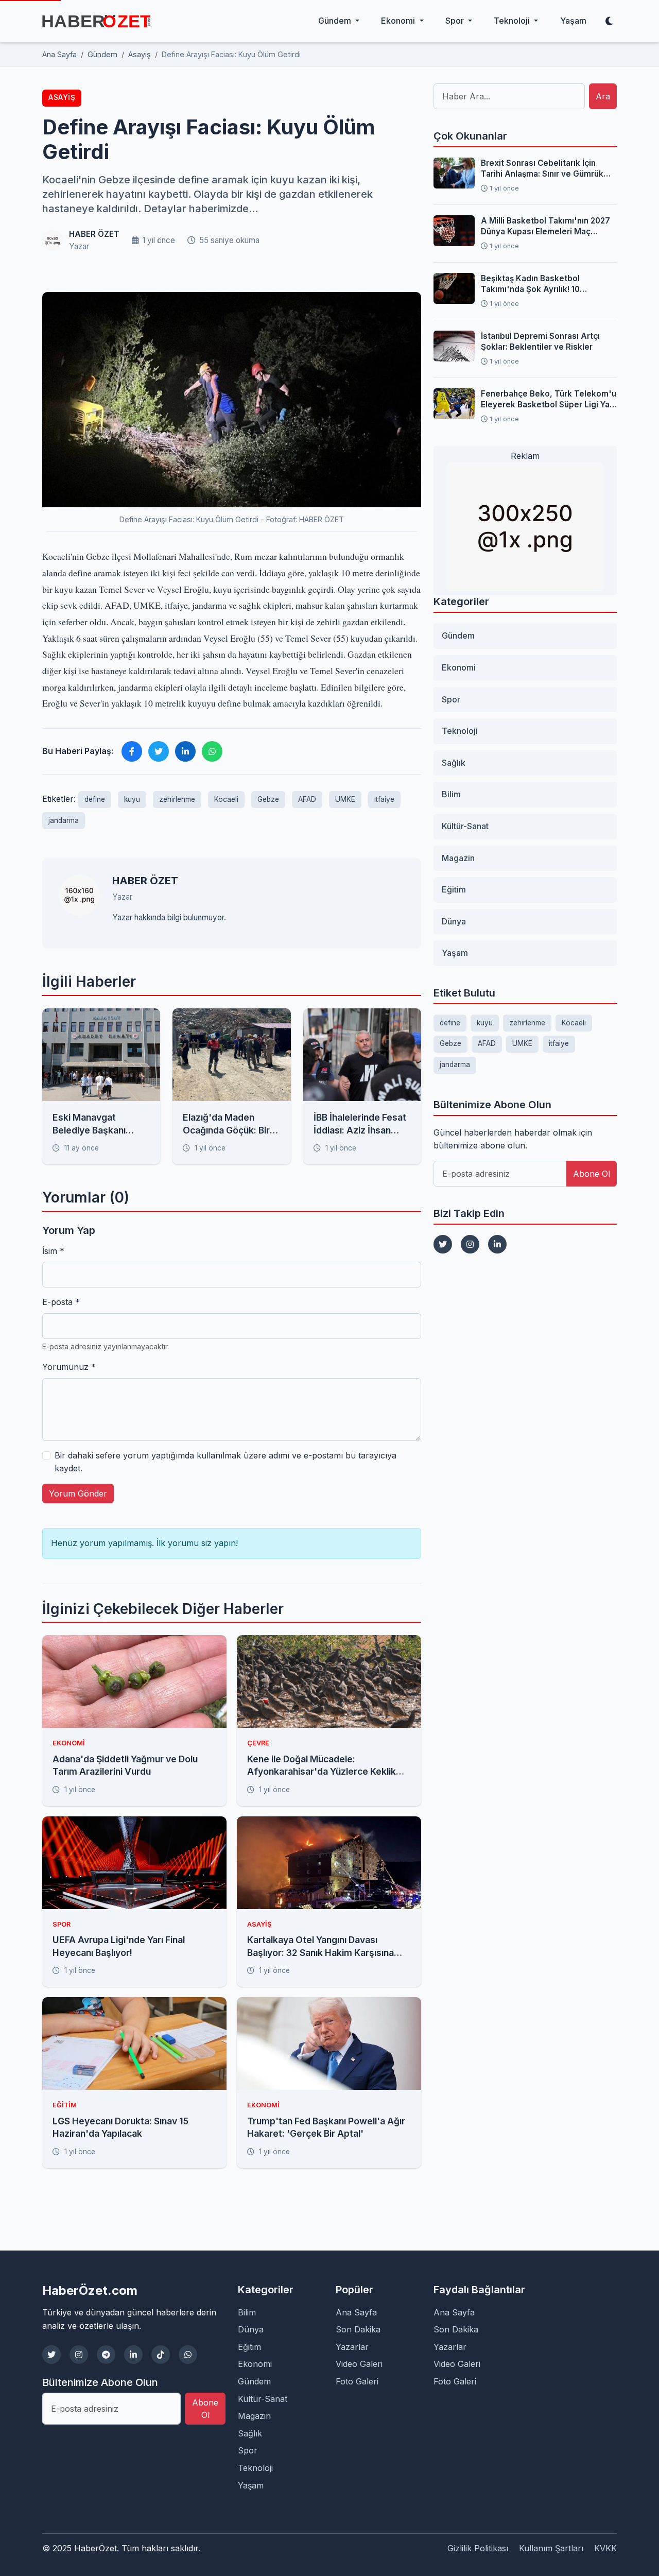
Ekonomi (459, 667)
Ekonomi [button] (399, 21)
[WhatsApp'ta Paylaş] (212, 751)
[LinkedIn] (497, 1244)
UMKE (345, 799)
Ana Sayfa (356, 2312)
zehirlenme (177, 799)
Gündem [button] (336, 21)
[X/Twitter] (51, 2355)
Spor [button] (456, 21)
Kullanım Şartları (551, 2548)
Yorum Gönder (78, 1493)
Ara (603, 96)
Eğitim (454, 889)
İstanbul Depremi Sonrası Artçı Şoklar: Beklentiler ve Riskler (540, 341)
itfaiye (384, 799)
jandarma (64, 820)
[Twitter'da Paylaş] (159, 751)
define (95, 799)
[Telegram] (106, 2355)
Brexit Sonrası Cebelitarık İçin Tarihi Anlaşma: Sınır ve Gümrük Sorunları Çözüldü (542, 169)
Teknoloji (460, 731)
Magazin (458, 858)
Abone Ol (592, 1174)
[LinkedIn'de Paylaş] (185, 751)
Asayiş (62, 97)
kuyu (132, 799)
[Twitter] (443, 1244)
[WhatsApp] (188, 2355)
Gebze (268, 799)
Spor (451, 699)
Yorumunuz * (69, 1367)
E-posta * (61, 1302)
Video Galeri (359, 2364)
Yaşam (573, 21)
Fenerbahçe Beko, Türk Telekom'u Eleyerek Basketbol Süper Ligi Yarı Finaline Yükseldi (549, 400)
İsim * (53, 1251)
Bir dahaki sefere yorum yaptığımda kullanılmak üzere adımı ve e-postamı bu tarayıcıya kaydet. (226, 1462)
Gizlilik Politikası (478, 2548)
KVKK (605, 2548)
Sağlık (454, 763)
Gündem (458, 636)
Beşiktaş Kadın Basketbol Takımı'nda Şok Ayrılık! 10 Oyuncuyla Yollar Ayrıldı (530, 284)
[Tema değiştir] (609, 21)
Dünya (454, 921)
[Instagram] (470, 1244)
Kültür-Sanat (465, 826)
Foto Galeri (357, 2381)
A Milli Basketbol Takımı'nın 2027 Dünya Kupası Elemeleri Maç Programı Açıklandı (545, 227)
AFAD (307, 799)
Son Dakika (358, 2329)
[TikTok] (161, 2355)
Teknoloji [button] (513, 21)
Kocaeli (226, 799)
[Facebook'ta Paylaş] (132, 751)
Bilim (451, 794)
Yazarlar (352, 2347)
